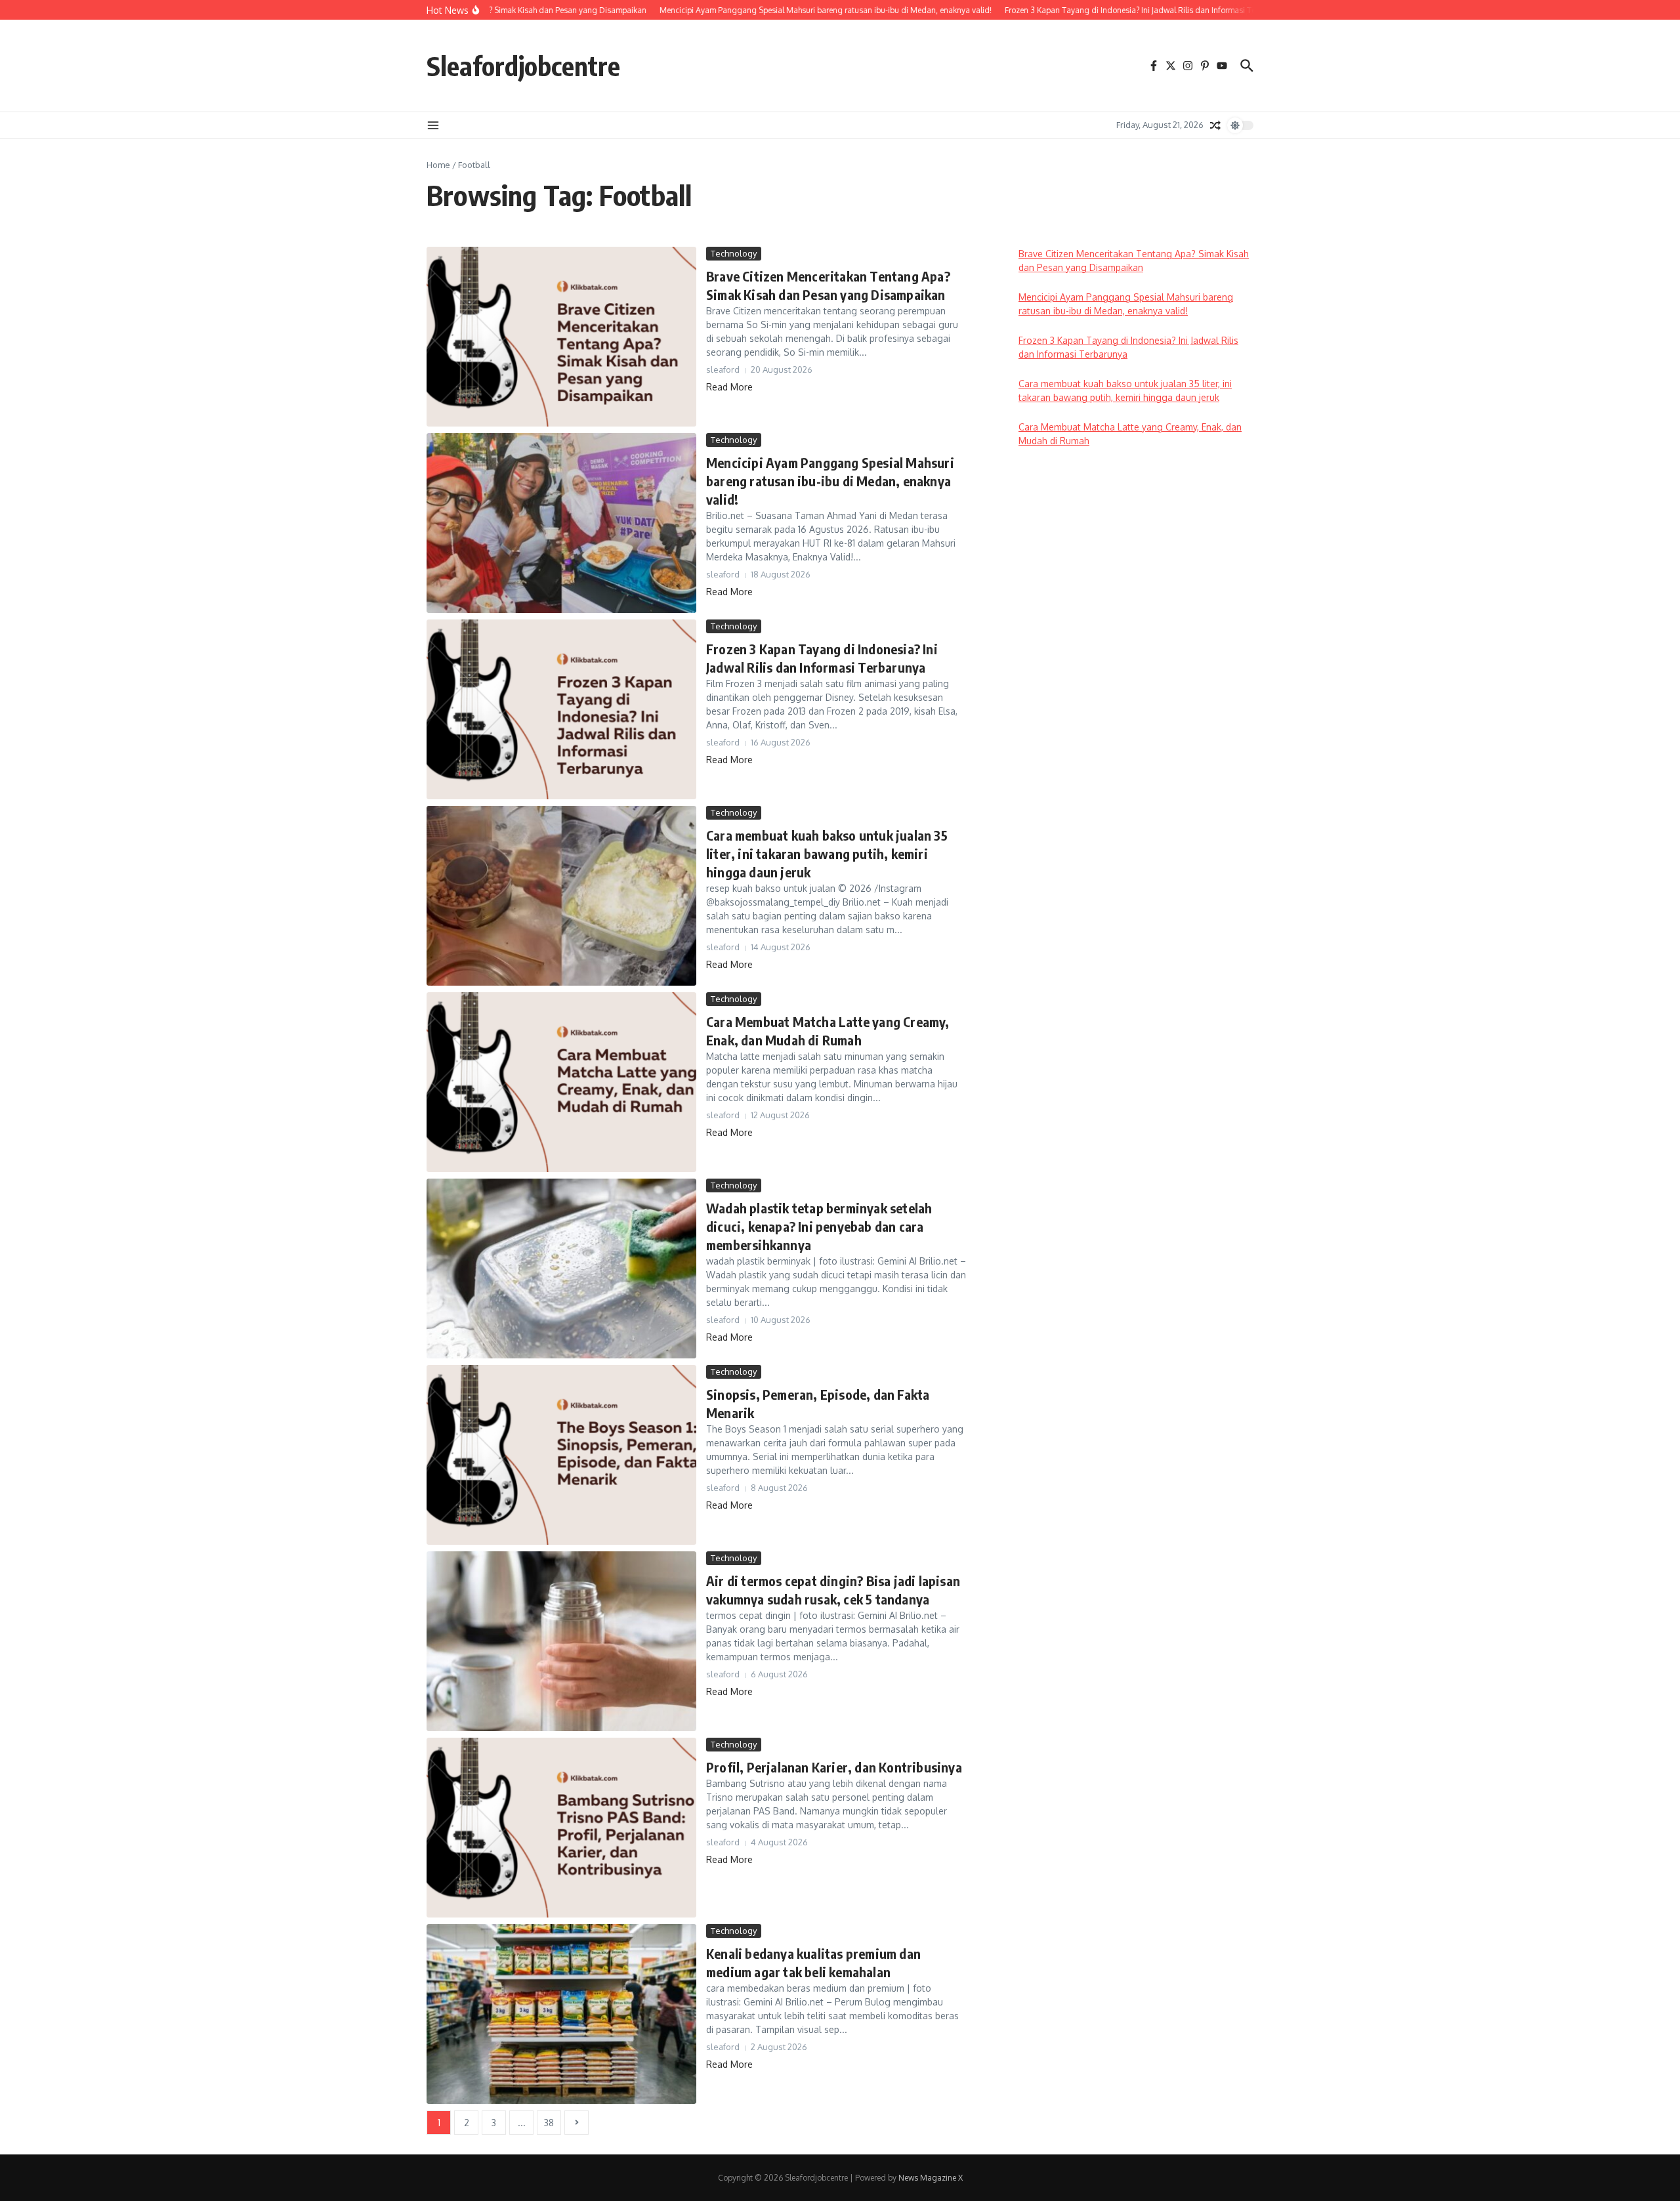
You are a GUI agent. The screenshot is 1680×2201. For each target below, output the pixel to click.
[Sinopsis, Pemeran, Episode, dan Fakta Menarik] (561, 1455)
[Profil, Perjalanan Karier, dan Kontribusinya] (561, 1828)
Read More (729, 387)
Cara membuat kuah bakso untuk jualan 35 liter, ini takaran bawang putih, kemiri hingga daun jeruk (827, 853)
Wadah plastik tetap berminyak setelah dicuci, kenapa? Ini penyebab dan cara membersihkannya (819, 1226)
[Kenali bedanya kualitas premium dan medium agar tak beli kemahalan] (561, 2014)
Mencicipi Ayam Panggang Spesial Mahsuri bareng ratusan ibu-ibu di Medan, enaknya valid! (830, 481)
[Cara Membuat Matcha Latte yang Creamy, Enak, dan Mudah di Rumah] (561, 1082)
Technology (734, 253)
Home (438, 165)
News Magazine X (931, 2178)
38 (549, 2123)
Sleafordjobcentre (523, 66)
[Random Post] (1215, 125)
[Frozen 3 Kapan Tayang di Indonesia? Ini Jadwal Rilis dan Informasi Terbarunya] (561, 709)
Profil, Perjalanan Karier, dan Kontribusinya (834, 1767)
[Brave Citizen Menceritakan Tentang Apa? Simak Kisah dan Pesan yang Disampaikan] (561, 337)
